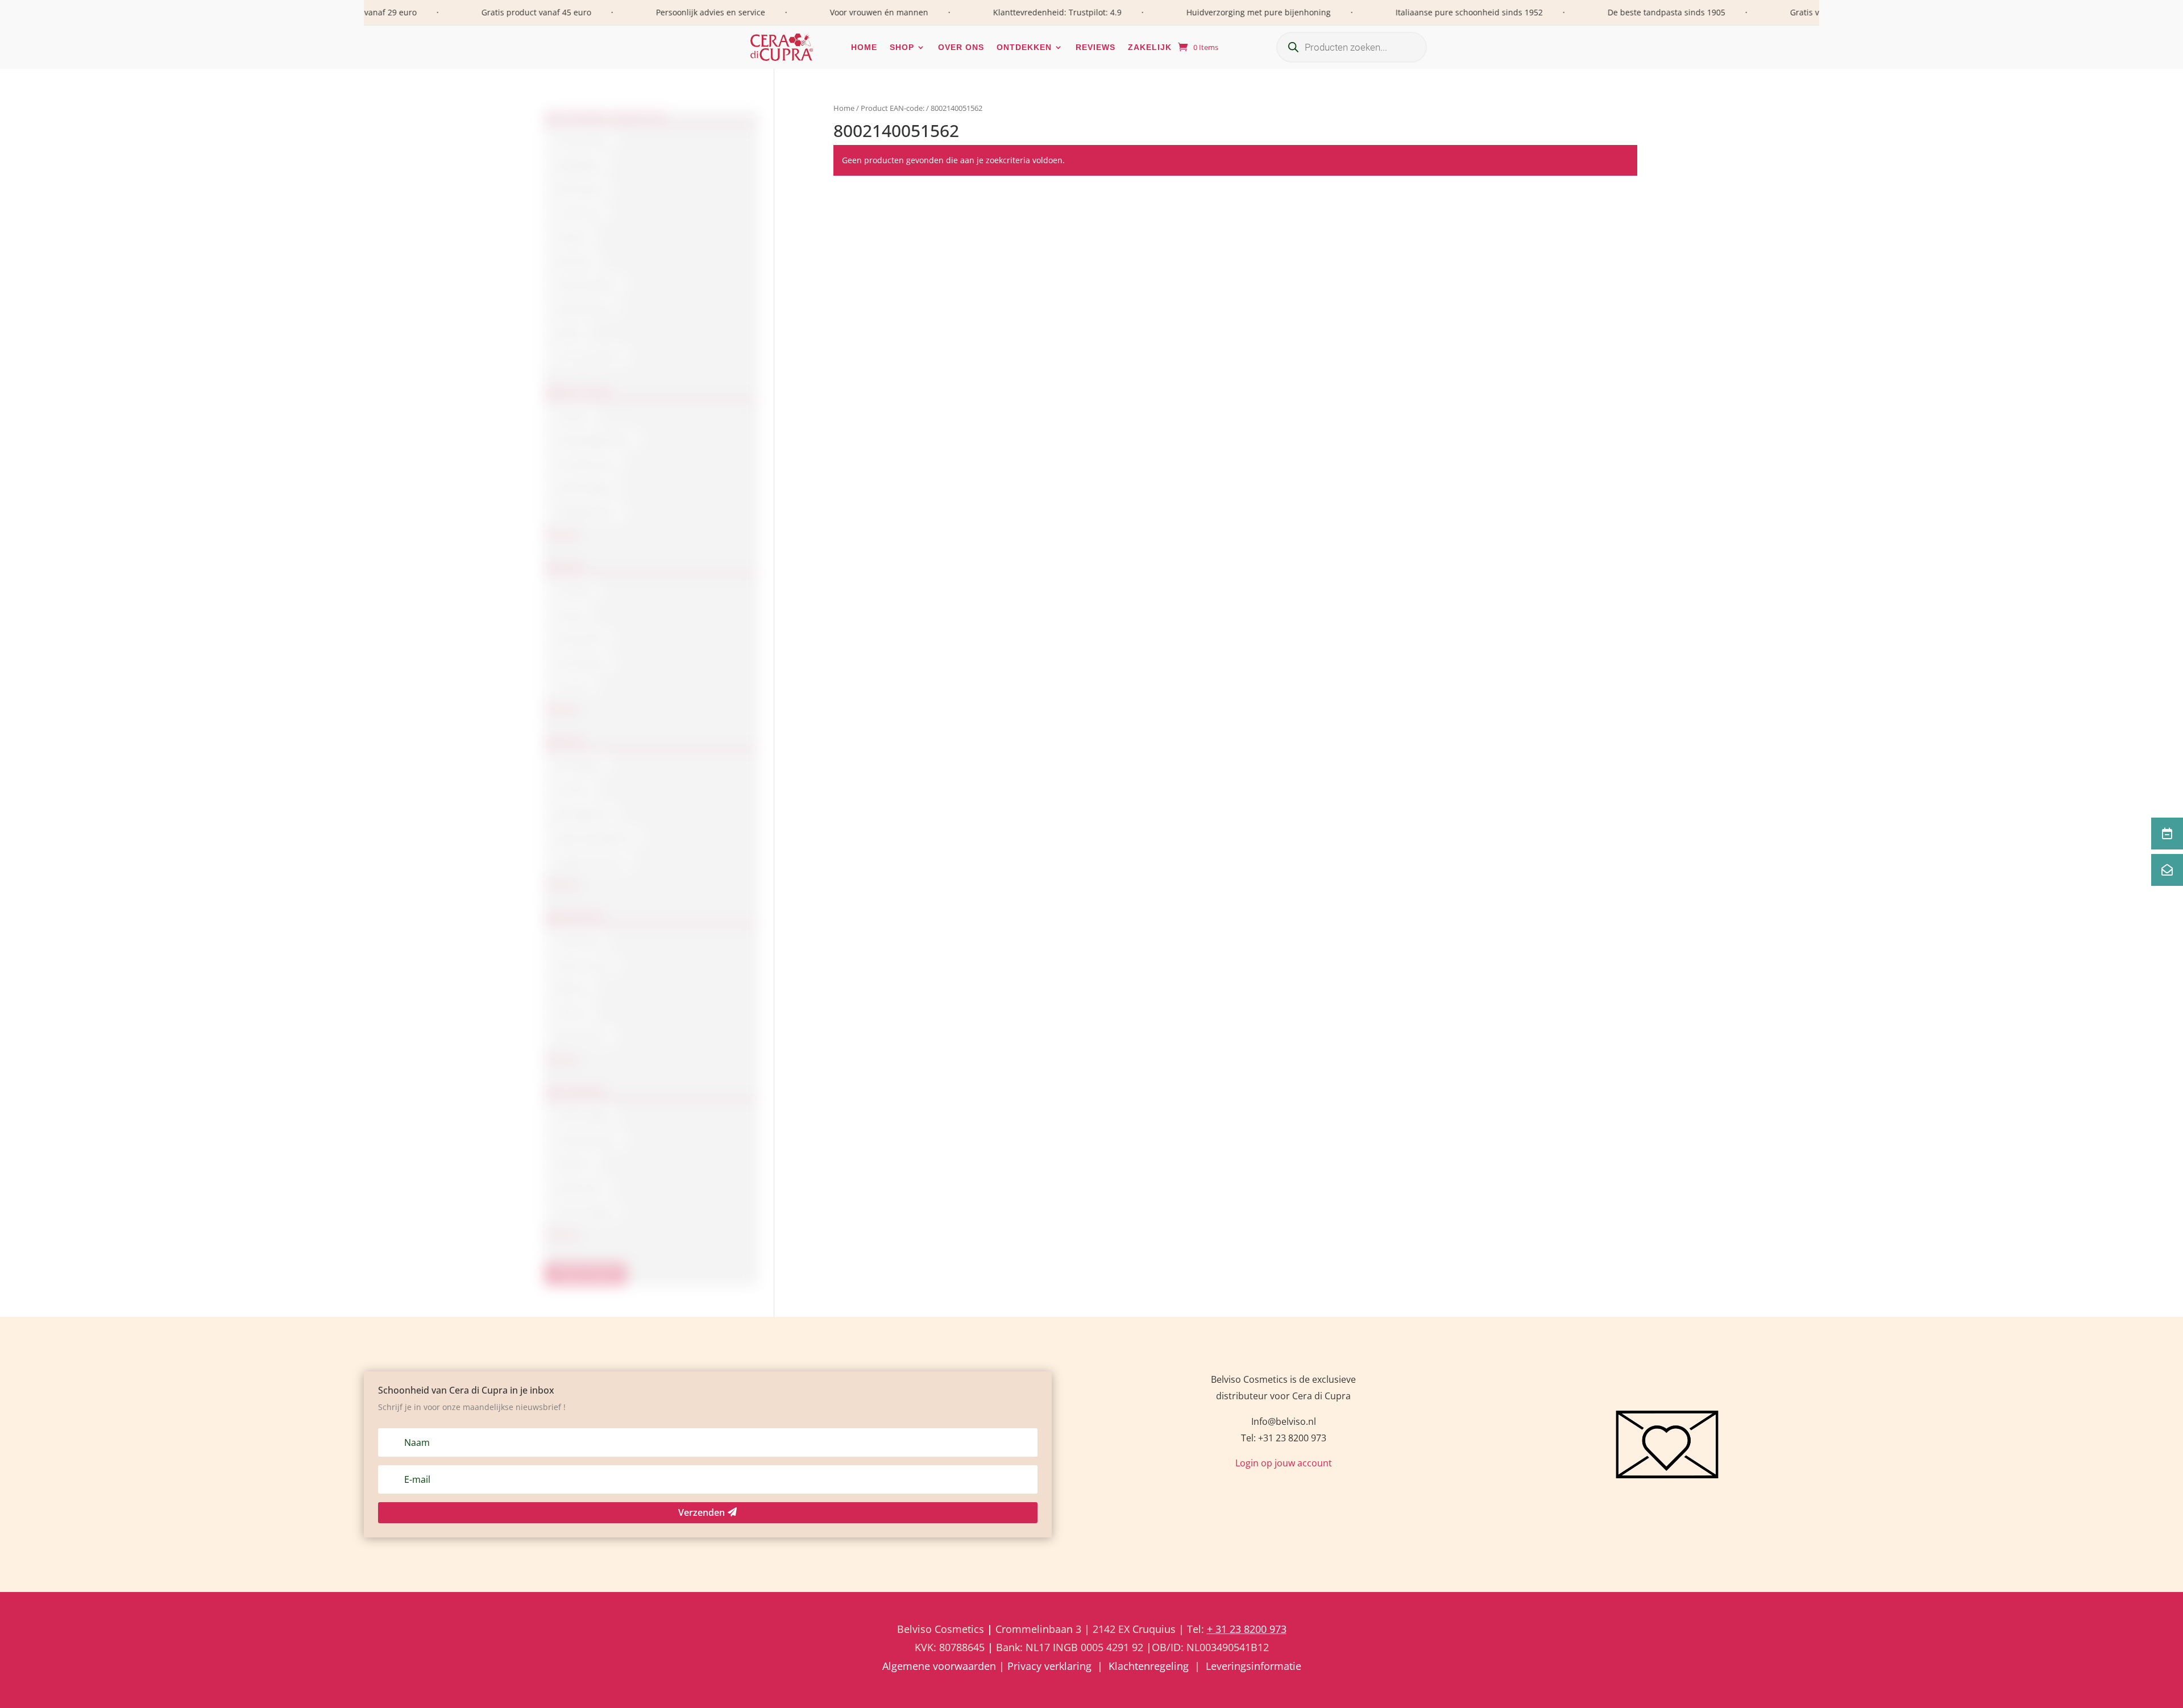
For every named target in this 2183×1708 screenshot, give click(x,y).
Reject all (925, 931)
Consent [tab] (917, 806)
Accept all (1259, 931)
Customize (1091, 931)
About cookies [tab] (1091, 806)
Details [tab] (1266, 806)
